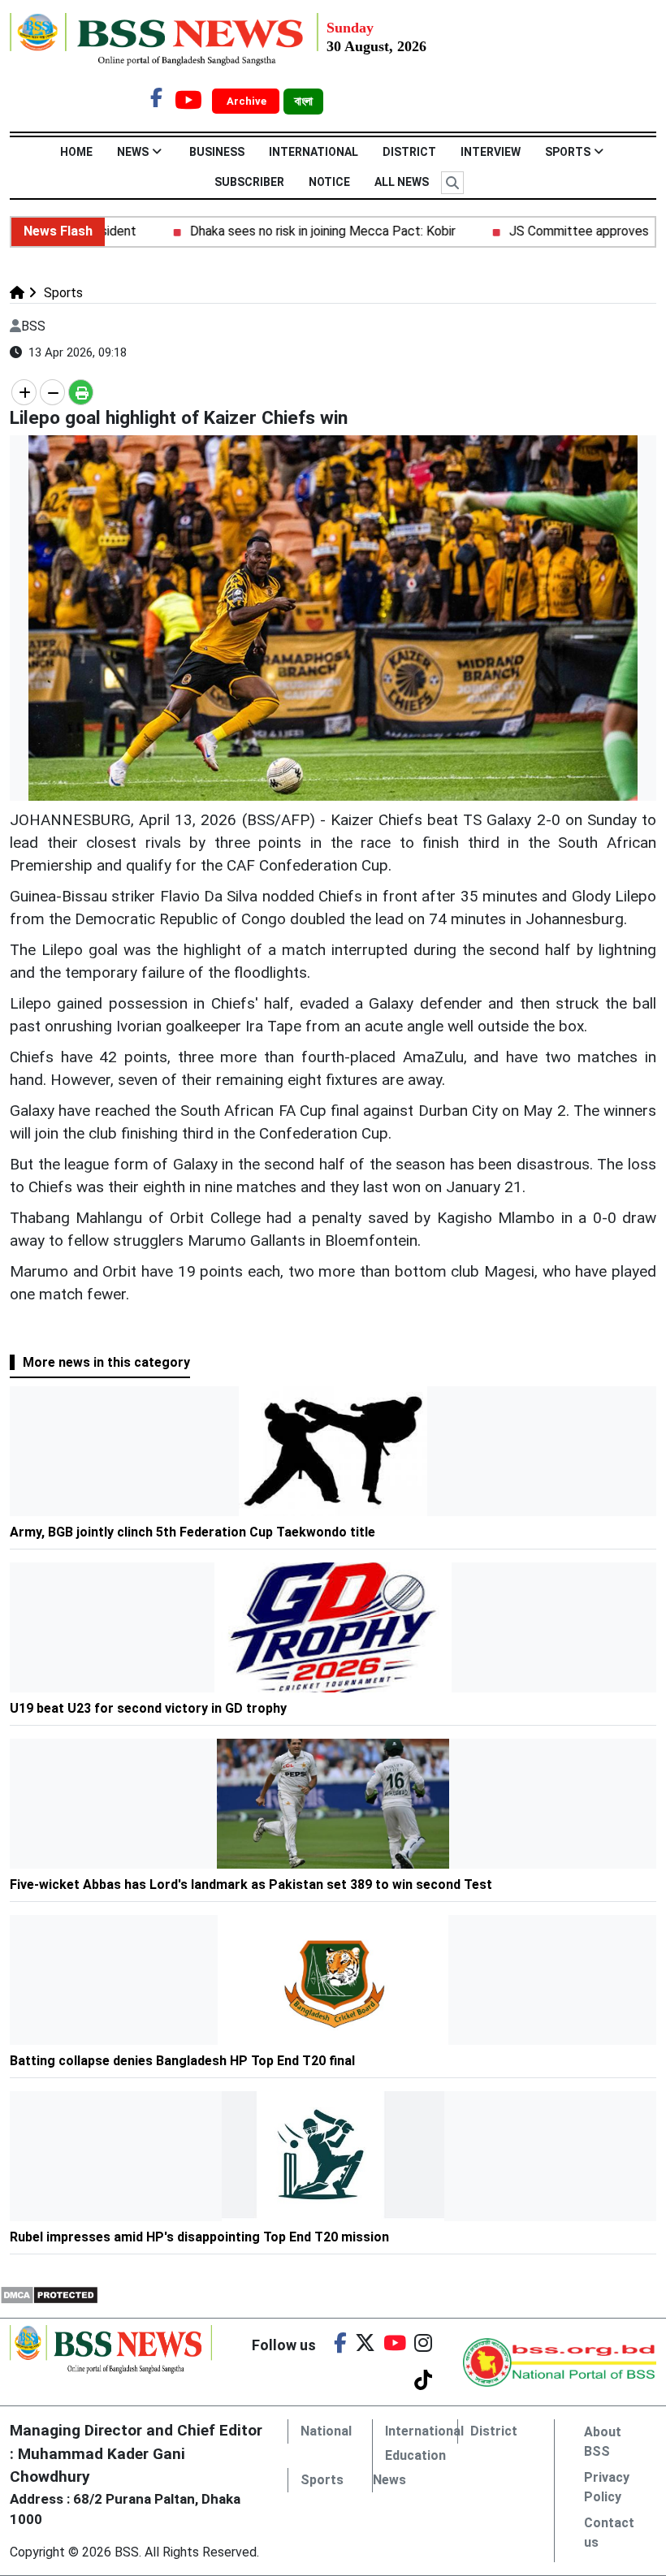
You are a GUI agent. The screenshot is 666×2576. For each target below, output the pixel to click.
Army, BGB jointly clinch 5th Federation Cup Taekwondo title (192, 1532)
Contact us (609, 2533)
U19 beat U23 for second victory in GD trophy (148, 1708)
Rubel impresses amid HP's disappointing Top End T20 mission (199, 2237)
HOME (76, 152)
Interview (491, 152)
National (326, 2431)
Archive (248, 101)
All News (402, 182)
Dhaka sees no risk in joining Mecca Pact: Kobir (290, 231)
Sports (568, 152)
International (314, 152)
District (409, 152)
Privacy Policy (607, 2487)
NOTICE (329, 182)
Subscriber (249, 182)
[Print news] (81, 392)
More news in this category (106, 1362)
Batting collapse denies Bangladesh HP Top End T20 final (182, 2061)
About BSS (603, 2442)
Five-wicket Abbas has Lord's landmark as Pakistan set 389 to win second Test (251, 1884)
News (133, 152)
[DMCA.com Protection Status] (49, 2294)
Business (217, 152)
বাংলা (303, 102)
